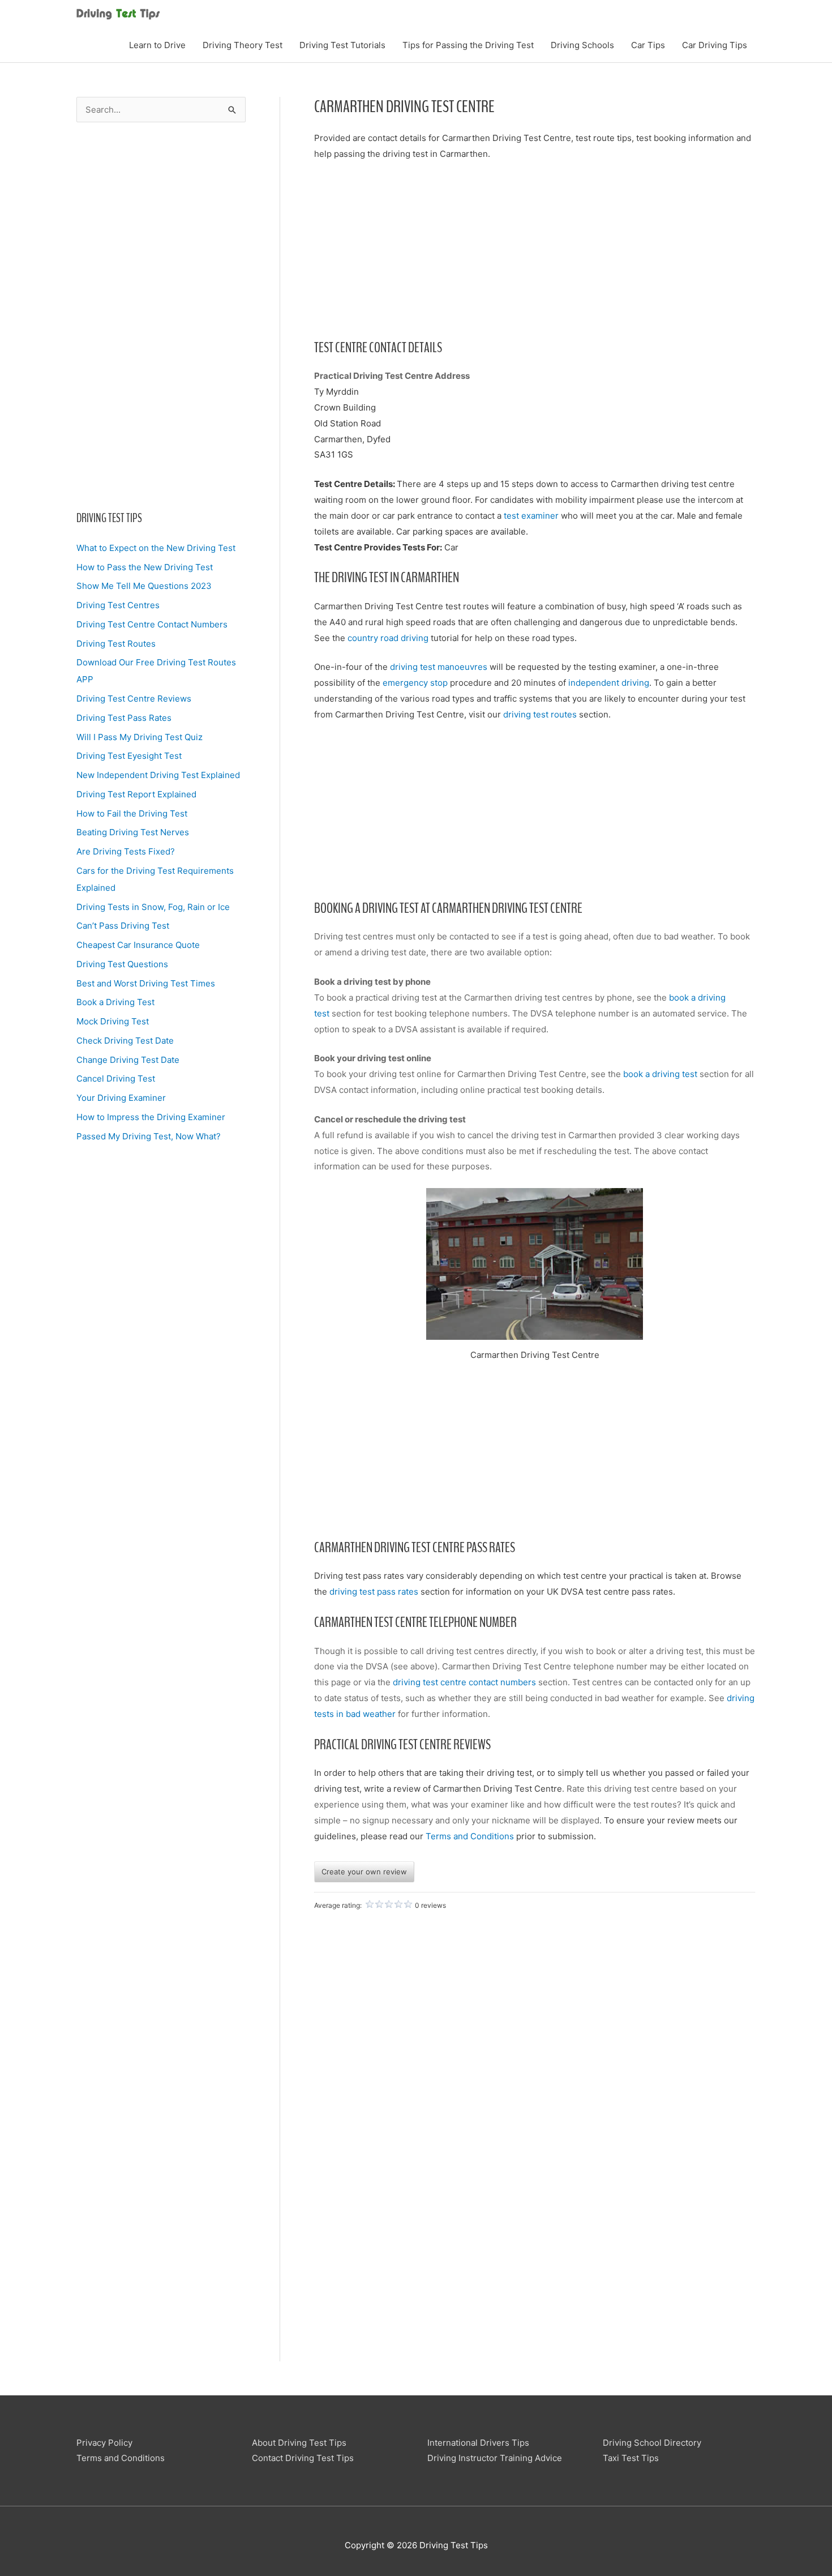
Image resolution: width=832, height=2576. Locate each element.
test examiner (531, 516)
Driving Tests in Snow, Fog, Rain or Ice (153, 907)
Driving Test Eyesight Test (129, 756)
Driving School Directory (652, 2443)
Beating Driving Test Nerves (133, 832)
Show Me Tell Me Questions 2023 (144, 586)
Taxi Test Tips (631, 2458)
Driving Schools (582, 45)
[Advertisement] (161, 316)
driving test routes (540, 714)
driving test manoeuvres (439, 667)
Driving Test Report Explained (136, 794)
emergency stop (415, 683)
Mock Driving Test (113, 1021)
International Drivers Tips (478, 2443)
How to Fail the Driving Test (132, 813)
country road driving (388, 638)
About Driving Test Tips (299, 2443)
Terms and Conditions (470, 1836)
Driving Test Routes (116, 644)
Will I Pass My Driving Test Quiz (140, 737)
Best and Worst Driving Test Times (146, 983)
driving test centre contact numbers (464, 1682)
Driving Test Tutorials (342, 45)
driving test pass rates (374, 1592)
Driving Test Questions (122, 964)
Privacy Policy (104, 2443)
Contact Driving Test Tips (303, 2458)
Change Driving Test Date (128, 1060)
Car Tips (648, 45)
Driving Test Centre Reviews (134, 699)
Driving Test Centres (118, 605)
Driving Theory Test (243, 45)
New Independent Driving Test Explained (158, 775)
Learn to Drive (157, 45)
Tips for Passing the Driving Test (468, 45)
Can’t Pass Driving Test (123, 926)
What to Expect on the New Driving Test (156, 548)
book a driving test (661, 1074)
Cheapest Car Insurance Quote (138, 945)
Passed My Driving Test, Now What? (149, 1136)
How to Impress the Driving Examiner (151, 1117)
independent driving (609, 683)
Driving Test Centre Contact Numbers (152, 624)
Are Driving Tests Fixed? (126, 851)
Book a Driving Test (115, 1002)
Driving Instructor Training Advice (495, 2458)
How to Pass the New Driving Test (145, 567)
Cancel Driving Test (116, 1078)
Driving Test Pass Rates (124, 718)
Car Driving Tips (715, 45)
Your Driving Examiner (121, 1098)
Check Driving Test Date (125, 1041)
